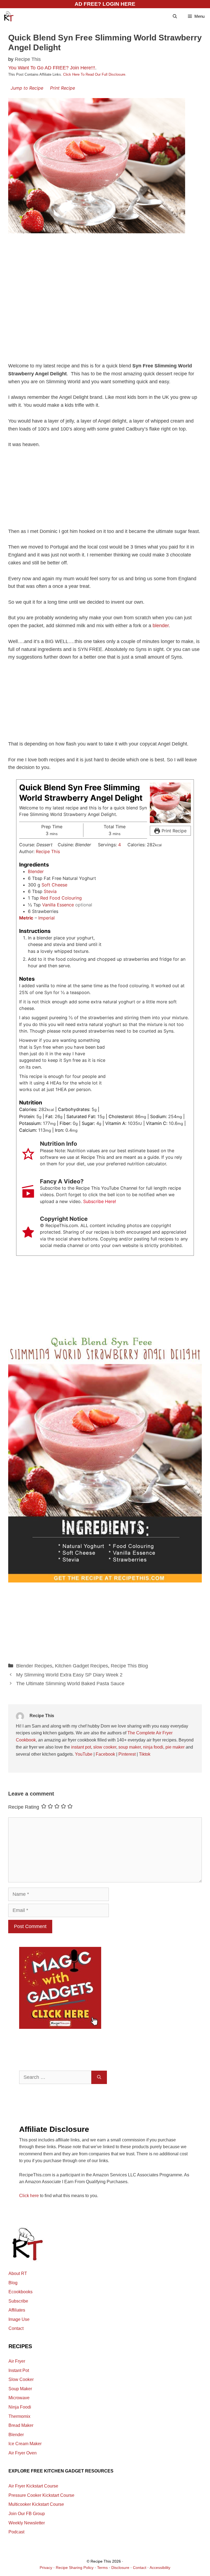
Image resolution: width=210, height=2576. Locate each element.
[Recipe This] (8, 16)
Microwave (19, 2398)
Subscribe (18, 2301)
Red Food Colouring (61, 898)
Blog (13, 2283)
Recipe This (48, 851)
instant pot (81, 1747)
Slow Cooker (21, 2379)
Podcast (16, 2532)
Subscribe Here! (100, 1201)
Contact (16, 2328)
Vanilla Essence (58, 905)
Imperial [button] (46, 918)
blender (161, 626)
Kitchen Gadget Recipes (81, 1666)
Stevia (50, 891)
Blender (36, 871)
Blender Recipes (34, 1666)
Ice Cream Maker (25, 2444)
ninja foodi (153, 1747)
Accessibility (160, 2568)
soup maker (130, 1747)
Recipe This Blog (129, 1666)
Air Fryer (17, 2361)
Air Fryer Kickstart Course (33, 2486)
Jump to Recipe (27, 88)
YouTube (84, 1754)
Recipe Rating (24, 1807)
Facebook (105, 1754)
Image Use (19, 2319)
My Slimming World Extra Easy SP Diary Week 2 (69, 1675)
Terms (102, 2568)
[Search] (99, 2077)
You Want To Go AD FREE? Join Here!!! (52, 68)
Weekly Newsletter (27, 2523)
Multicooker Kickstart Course (36, 2504)
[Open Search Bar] (175, 16)
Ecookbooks (21, 2292)
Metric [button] (26, 918)
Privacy (46, 2568)
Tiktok (145, 1754)
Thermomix (19, 2416)
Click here (29, 2196)
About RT (18, 2273)
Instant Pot (19, 2370)
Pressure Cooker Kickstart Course (41, 2495)
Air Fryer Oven (23, 2453)
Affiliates (17, 2310)
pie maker (175, 1747)
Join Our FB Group (27, 2514)
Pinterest (127, 1754)
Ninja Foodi (20, 2407)
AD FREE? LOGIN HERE (105, 4)
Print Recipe (62, 88)
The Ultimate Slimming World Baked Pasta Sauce (70, 1684)
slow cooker (105, 1747)
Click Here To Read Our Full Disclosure (94, 74)
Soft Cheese (54, 885)
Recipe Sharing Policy (75, 2568)
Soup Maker (20, 2389)
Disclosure (120, 2568)
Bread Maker (21, 2425)
